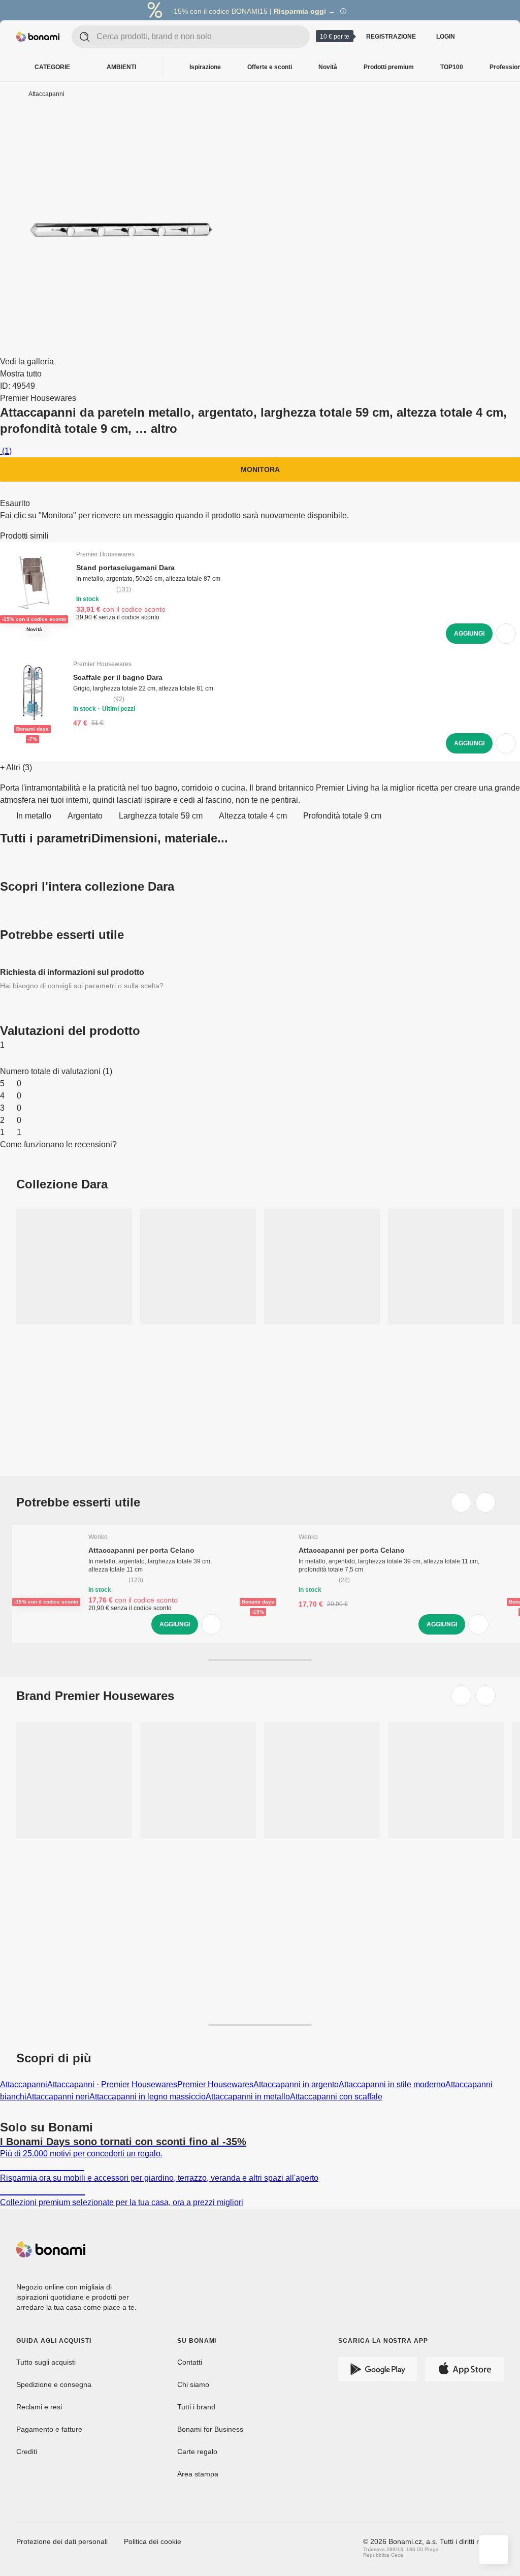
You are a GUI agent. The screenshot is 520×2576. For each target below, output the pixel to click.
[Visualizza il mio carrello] (498, 36)
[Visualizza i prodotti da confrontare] (477, 37)
